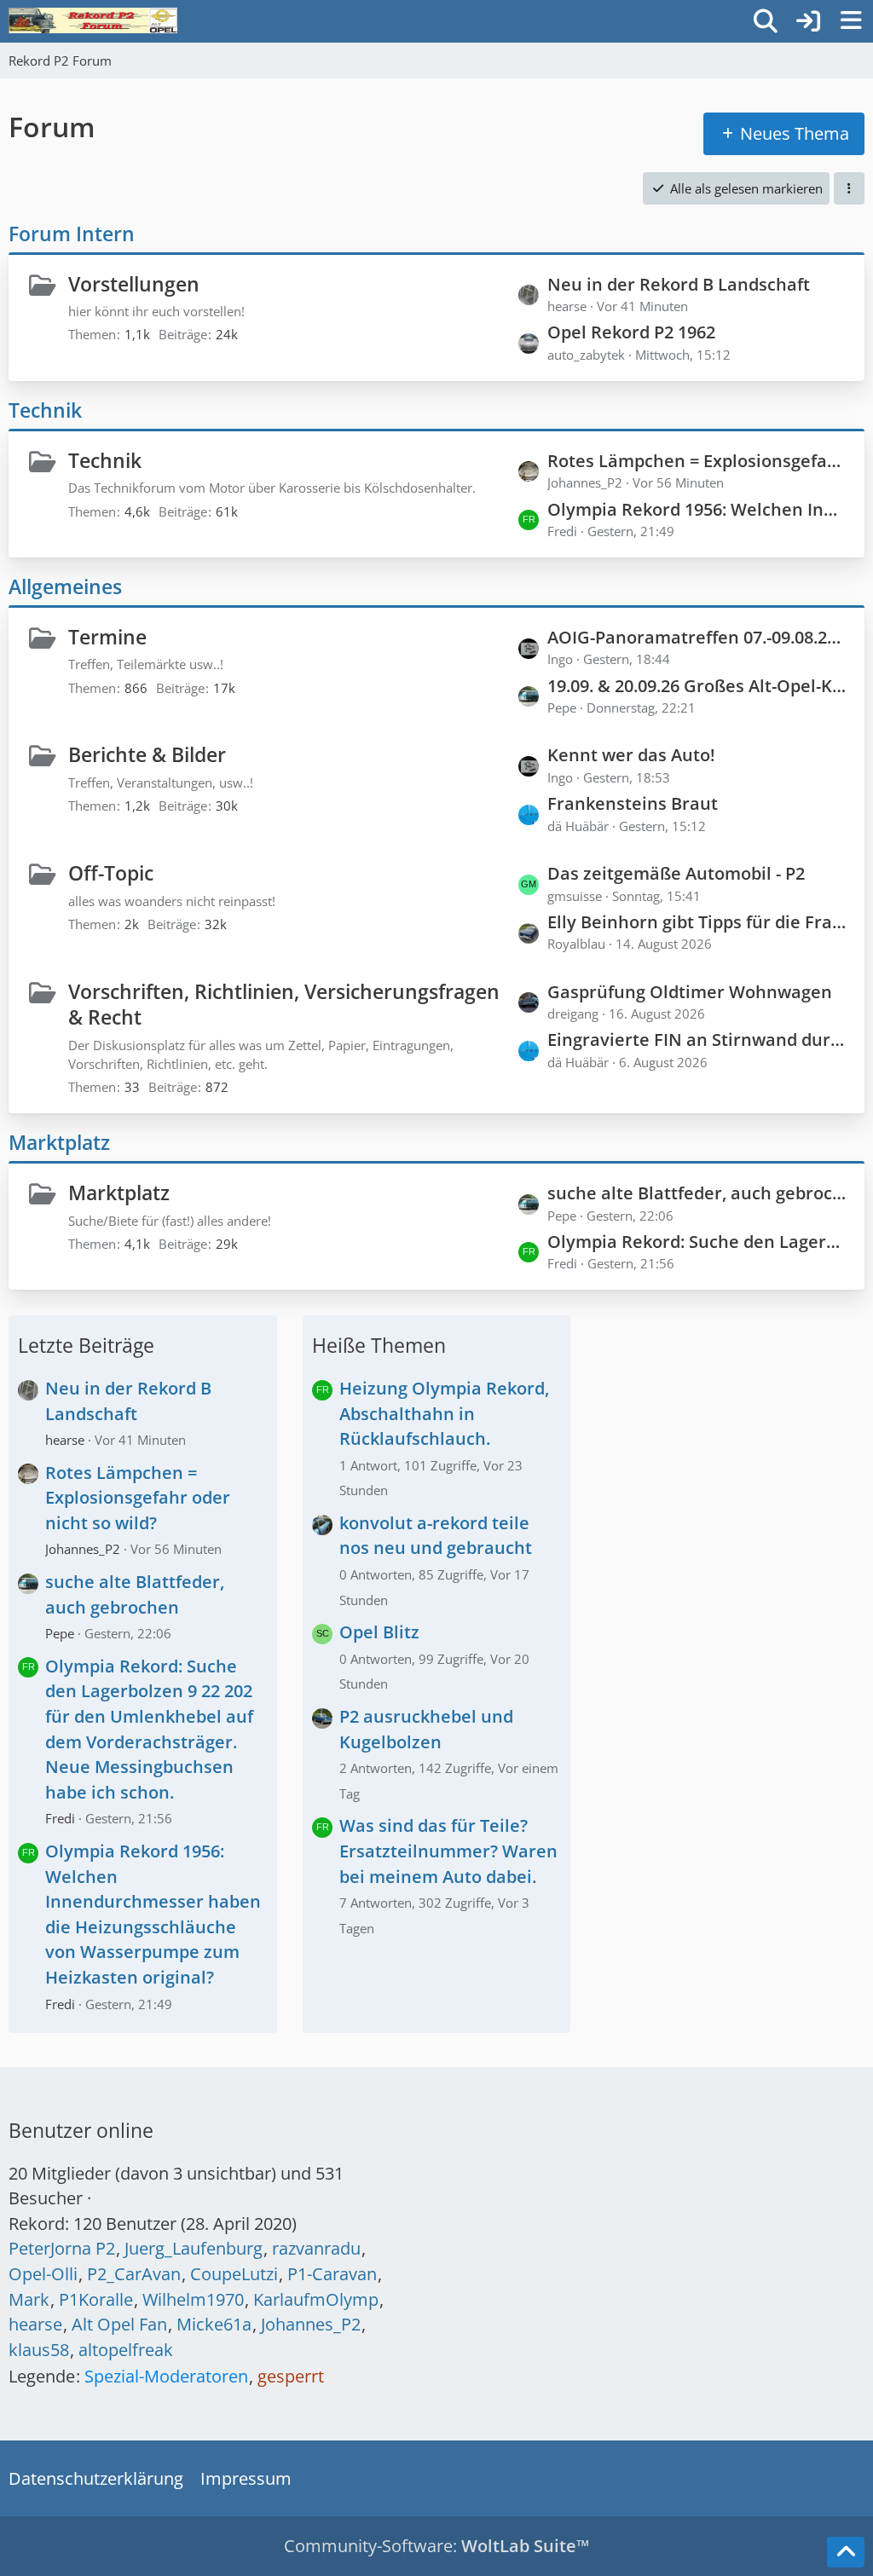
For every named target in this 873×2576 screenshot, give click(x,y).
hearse (65, 1440)
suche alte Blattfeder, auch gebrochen (697, 1193)
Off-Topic (111, 873)
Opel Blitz (379, 1632)
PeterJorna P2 (62, 2248)
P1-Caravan (332, 2274)
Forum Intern (72, 234)
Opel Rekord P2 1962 (631, 332)
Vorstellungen (134, 284)
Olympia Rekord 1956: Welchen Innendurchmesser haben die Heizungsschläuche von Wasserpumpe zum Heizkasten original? (697, 509)
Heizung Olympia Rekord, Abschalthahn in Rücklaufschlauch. (444, 1413)
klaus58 (39, 2350)
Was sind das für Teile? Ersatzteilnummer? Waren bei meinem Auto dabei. (448, 1851)
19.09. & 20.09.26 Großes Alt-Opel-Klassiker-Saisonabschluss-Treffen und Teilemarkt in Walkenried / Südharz (697, 686)
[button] (849, 188)
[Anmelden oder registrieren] (808, 21)
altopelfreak (126, 2350)
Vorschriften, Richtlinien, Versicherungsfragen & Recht (284, 1005)
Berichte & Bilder (147, 754)
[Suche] (766, 21)
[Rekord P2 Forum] (93, 20)
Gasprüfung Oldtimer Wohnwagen (690, 992)
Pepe (60, 1633)
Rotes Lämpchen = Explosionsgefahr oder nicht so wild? (697, 461)
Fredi (60, 1818)
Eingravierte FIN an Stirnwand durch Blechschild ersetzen (697, 1040)
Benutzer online (81, 2130)
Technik (45, 410)
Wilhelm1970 (193, 2299)
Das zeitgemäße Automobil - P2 (676, 873)
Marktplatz (59, 1142)
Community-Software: (436, 2546)
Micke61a (214, 2324)
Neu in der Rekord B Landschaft (679, 284)
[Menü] (851, 21)
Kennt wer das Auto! (631, 755)
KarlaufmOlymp (316, 2299)
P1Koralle (96, 2299)
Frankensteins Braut (633, 803)
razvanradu (316, 2248)
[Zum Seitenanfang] (846, 2552)
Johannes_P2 (83, 1549)
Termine (107, 637)
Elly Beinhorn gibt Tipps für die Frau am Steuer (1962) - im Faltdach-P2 (697, 922)
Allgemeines (65, 586)
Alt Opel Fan (119, 2324)
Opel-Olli (43, 2274)
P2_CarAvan (134, 2274)
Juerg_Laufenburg (194, 2248)
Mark (29, 2299)
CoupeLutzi (234, 2274)
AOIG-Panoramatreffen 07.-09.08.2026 (697, 637)
